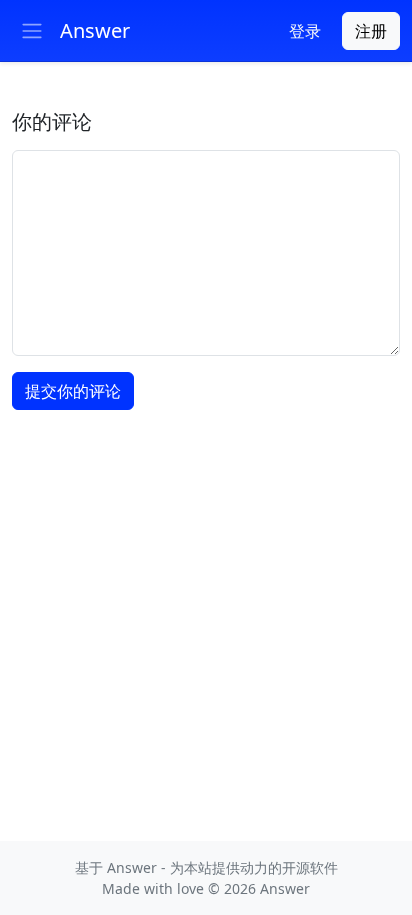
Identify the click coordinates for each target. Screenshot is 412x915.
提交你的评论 (73, 391)
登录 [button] (305, 31)
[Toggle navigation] (32, 31)
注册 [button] (371, 31)
